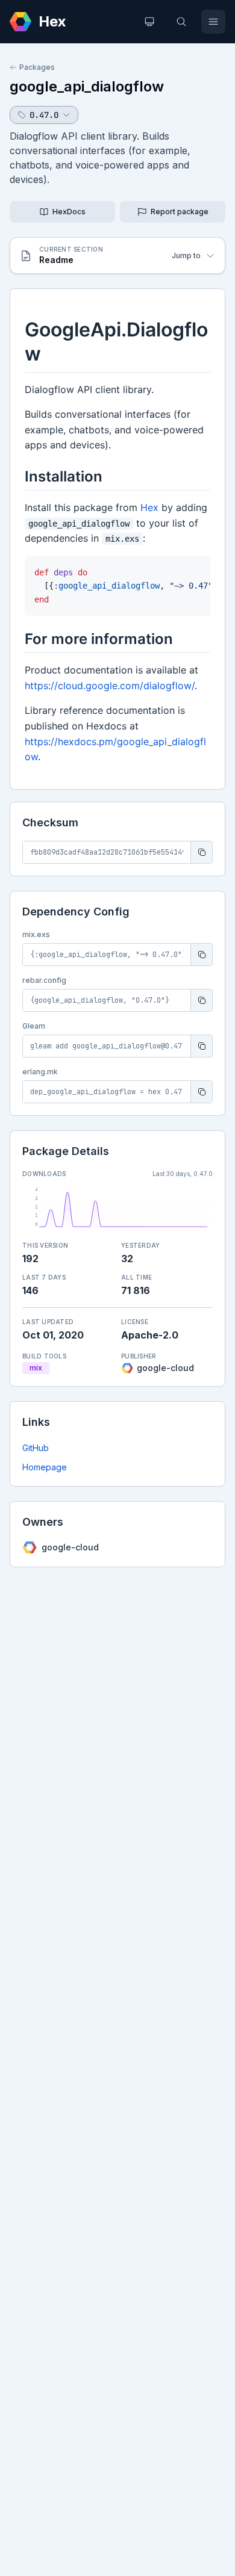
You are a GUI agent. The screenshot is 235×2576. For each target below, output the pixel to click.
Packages (37, 67)
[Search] (181, 22)
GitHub (36, 1448)
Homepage (45, 1467)
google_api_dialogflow (87, 86)
